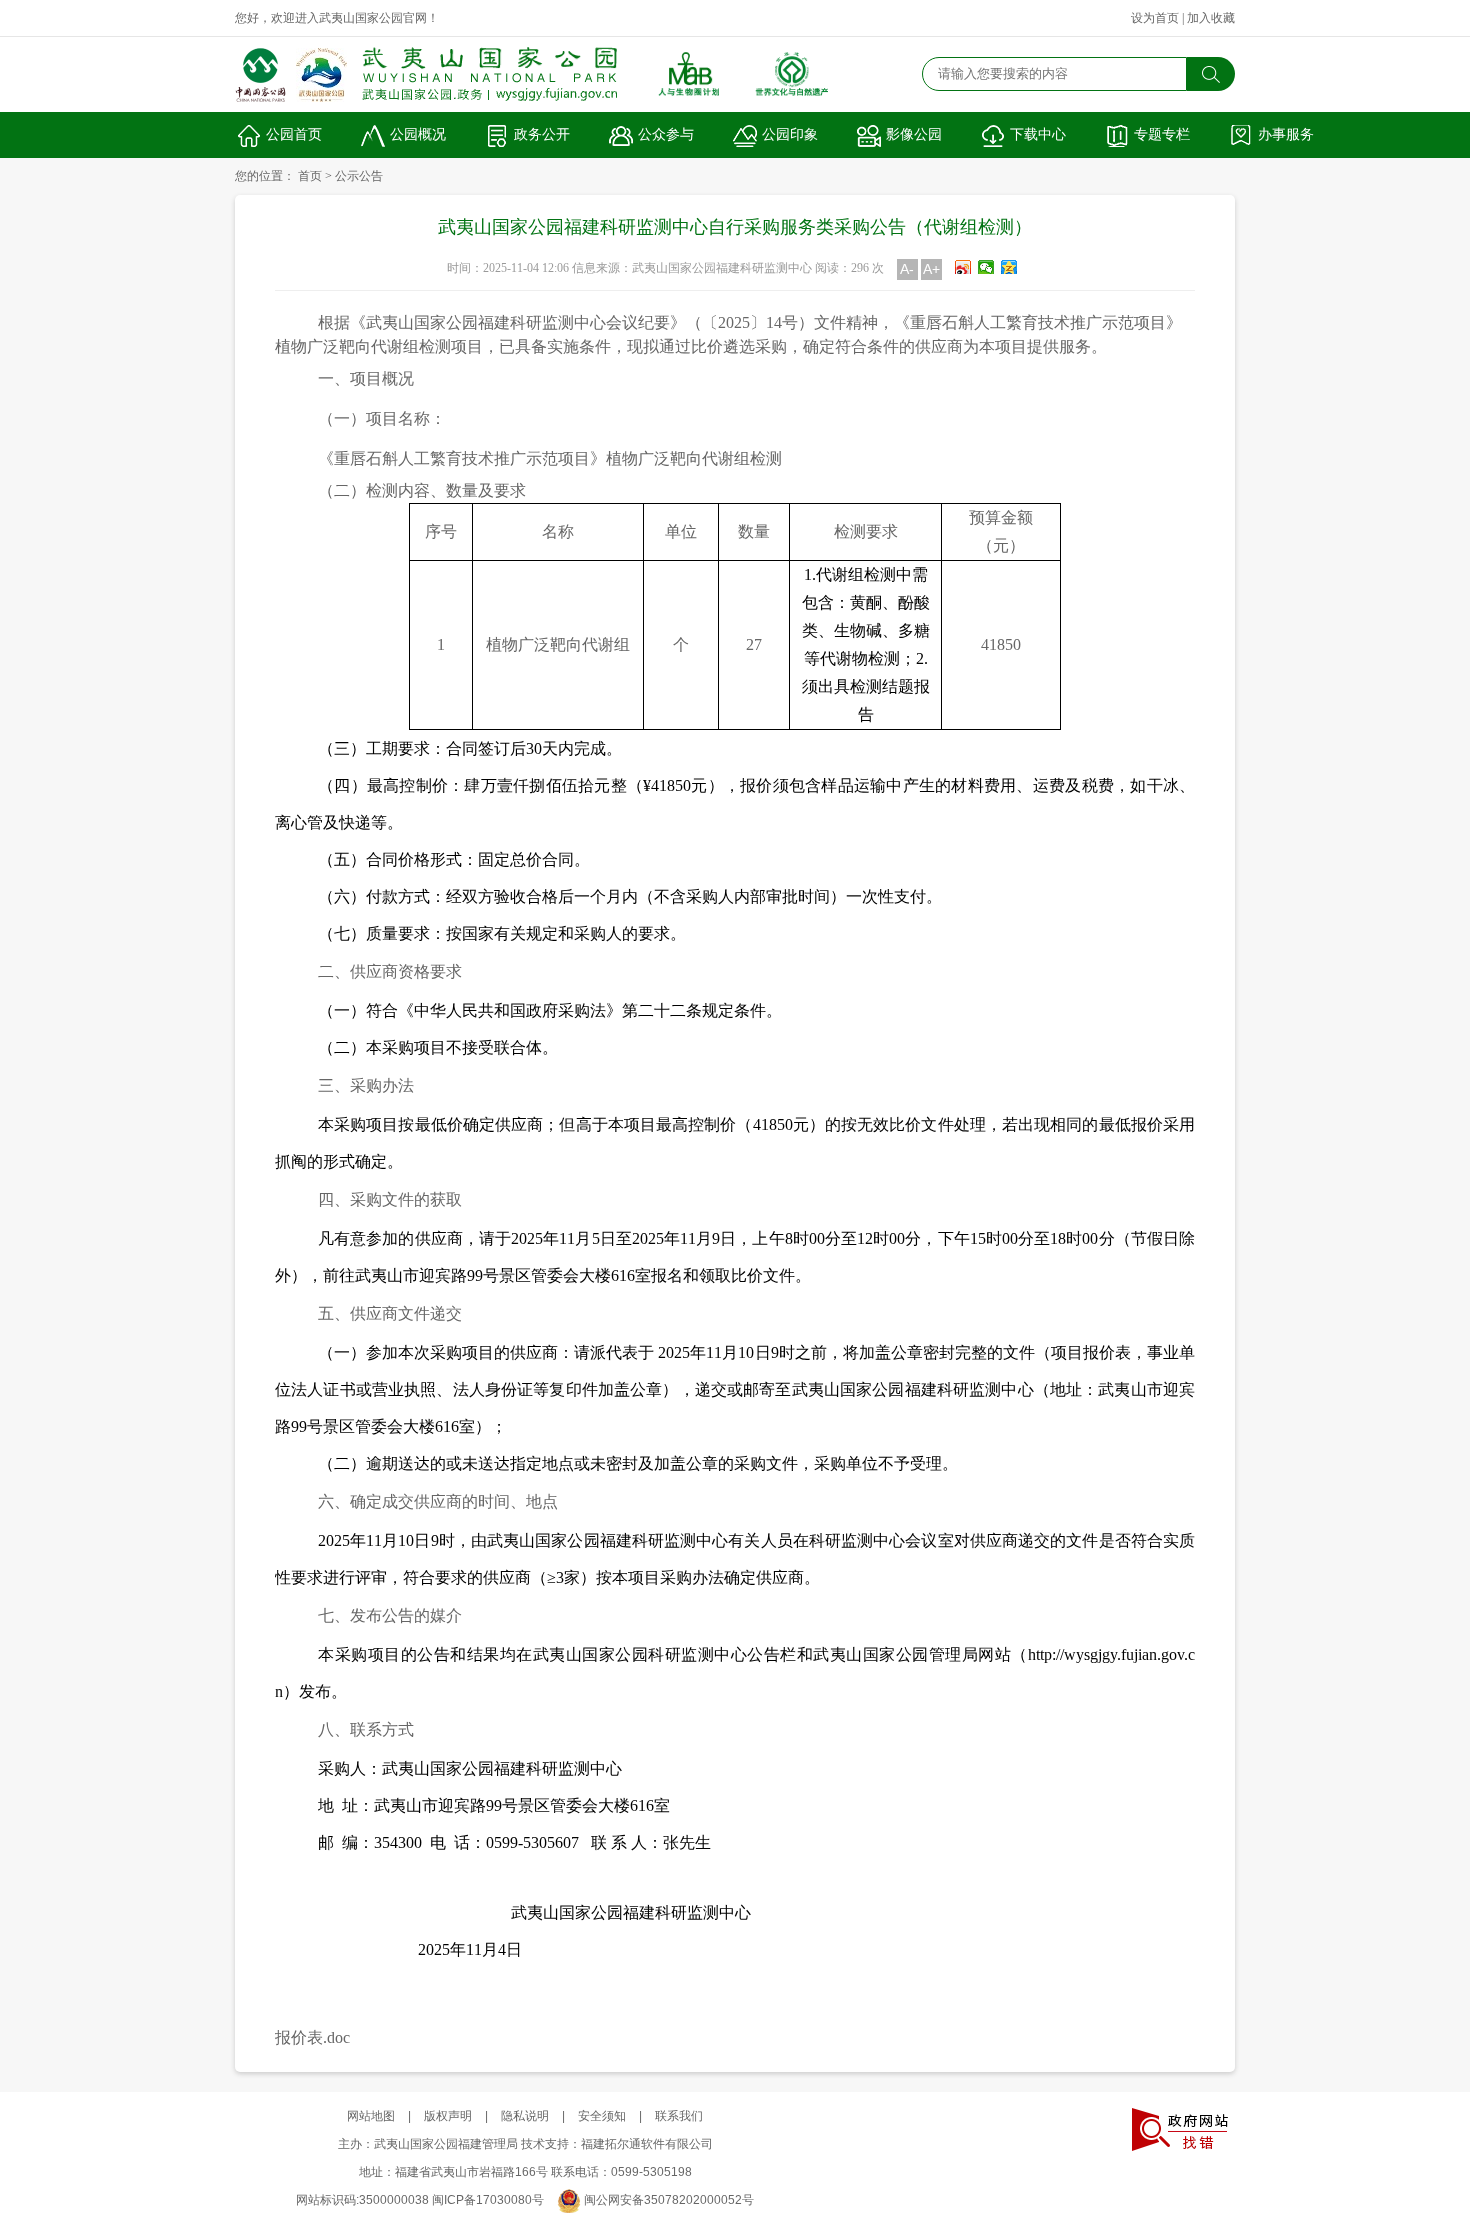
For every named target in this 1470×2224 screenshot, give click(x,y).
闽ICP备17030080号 (488, 2200)
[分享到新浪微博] (963, 267)
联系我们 (679, 2116)
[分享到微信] (986, 267)
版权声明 (448, 2116)
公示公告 (359, 176)
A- (907, 269)
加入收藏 (1211, 18)
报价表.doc (312, 2037)
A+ (931, 269)
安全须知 (602, 2116)
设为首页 (1155, 18)
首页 (310, 176)
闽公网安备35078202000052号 (669, 2200)
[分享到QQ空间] (1009, 267)
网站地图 (371, 2116)
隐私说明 (525, 2116)
